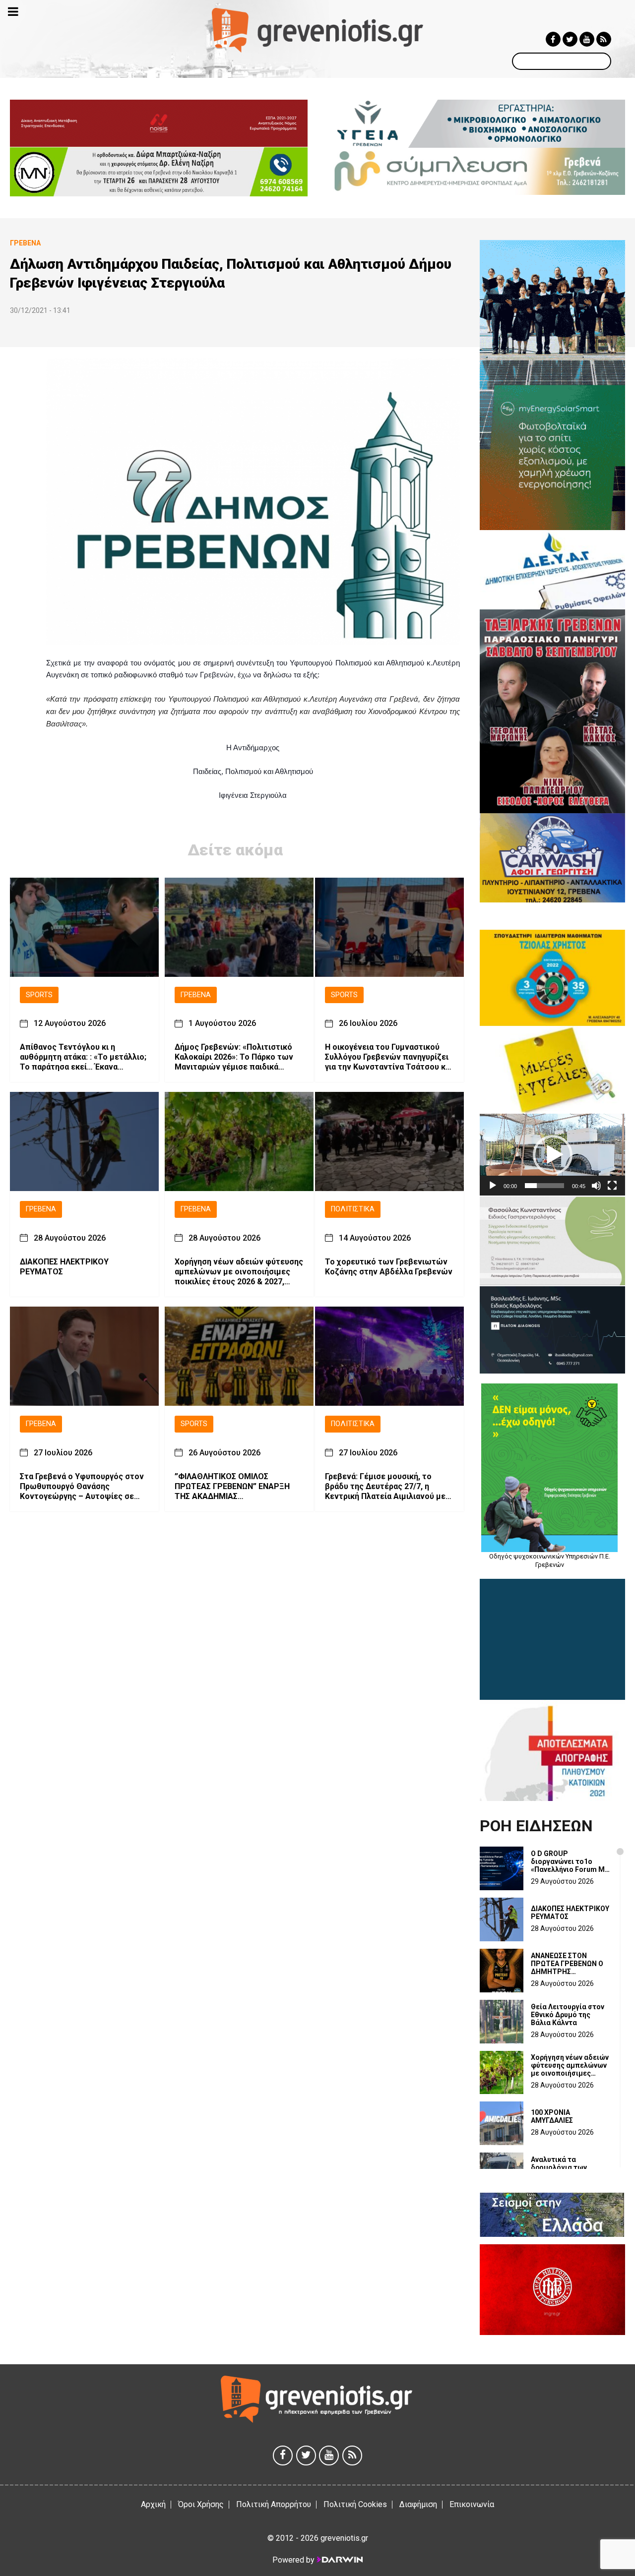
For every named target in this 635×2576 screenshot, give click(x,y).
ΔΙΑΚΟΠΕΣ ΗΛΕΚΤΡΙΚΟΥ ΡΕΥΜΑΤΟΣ (64, 1267)
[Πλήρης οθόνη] (612, 1186)
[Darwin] (339, 2560)
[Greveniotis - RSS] (604, 39)
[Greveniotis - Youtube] (587, 39)
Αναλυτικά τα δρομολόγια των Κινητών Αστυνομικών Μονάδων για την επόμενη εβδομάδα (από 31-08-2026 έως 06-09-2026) (568, 2167)
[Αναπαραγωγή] (493, 1186)
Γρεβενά (196, 995)
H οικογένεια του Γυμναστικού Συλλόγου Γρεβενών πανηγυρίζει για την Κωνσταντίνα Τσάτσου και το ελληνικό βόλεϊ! (389, 1057)
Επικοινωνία (472, 2504)
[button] (553, 1155)
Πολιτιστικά (353, 1209)
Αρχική (153, 2504)
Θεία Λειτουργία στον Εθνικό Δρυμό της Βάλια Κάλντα (568, 2015)
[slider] (544, 1186)
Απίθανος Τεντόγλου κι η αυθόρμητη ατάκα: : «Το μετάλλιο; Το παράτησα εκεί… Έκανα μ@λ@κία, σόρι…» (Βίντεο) (83, 1057)
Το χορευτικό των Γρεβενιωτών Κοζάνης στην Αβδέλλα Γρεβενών (389, 1267)
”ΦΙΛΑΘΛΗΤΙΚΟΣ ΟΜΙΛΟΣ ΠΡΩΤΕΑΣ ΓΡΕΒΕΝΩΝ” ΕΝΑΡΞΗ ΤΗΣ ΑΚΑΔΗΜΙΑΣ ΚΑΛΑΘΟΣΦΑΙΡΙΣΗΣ (232, 1487)
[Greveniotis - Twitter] (570, 39)
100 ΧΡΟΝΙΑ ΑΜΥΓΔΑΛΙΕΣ (552, 2116)
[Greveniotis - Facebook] (553, 39)
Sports (39, 995)
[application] (552, 1155)
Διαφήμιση (418, 2504)
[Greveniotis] (318, 30)
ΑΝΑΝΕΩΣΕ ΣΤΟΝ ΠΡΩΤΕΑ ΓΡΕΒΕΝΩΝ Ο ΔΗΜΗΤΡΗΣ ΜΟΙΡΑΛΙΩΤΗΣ (567, 1964)
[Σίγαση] (596, 1186)
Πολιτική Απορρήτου (274, 2504)
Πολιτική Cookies (355, 2504)
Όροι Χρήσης (201, 2504)
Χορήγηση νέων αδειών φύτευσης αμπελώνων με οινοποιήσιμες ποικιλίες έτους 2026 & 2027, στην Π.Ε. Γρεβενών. (239, 1272)
